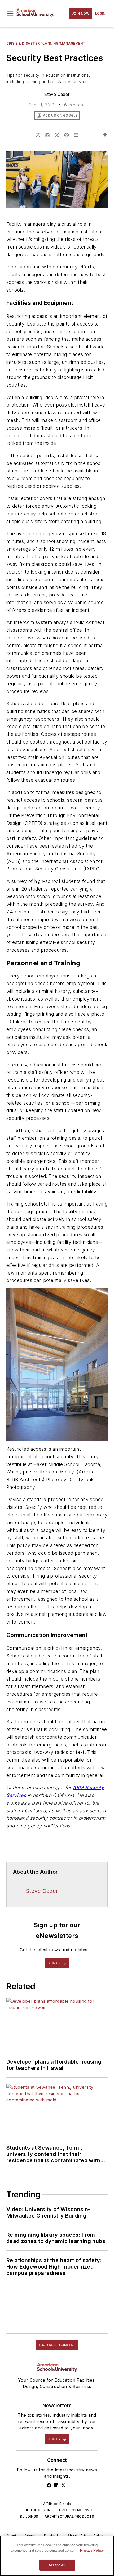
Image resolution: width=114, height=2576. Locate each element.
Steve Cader (57, 94)
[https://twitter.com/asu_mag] (63, 2485)
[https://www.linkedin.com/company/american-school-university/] (56, 2485)
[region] (57, 2556)
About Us (14, 2536)
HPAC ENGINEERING (75, 2510)
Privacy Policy (92, 2536)
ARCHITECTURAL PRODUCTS (69, 2516)
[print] (105, 135)
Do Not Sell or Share (61, 2536)
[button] (10, 14)
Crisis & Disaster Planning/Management (46, 43)
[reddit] (67, 135)
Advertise (33, 2536)
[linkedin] (47, 135)
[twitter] (57, 135)
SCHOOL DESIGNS (38, 2510)
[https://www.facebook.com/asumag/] (49, 2485)
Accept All (57, 2565)
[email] (76, 135)
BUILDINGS (29, 2516)
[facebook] (38, 135)
